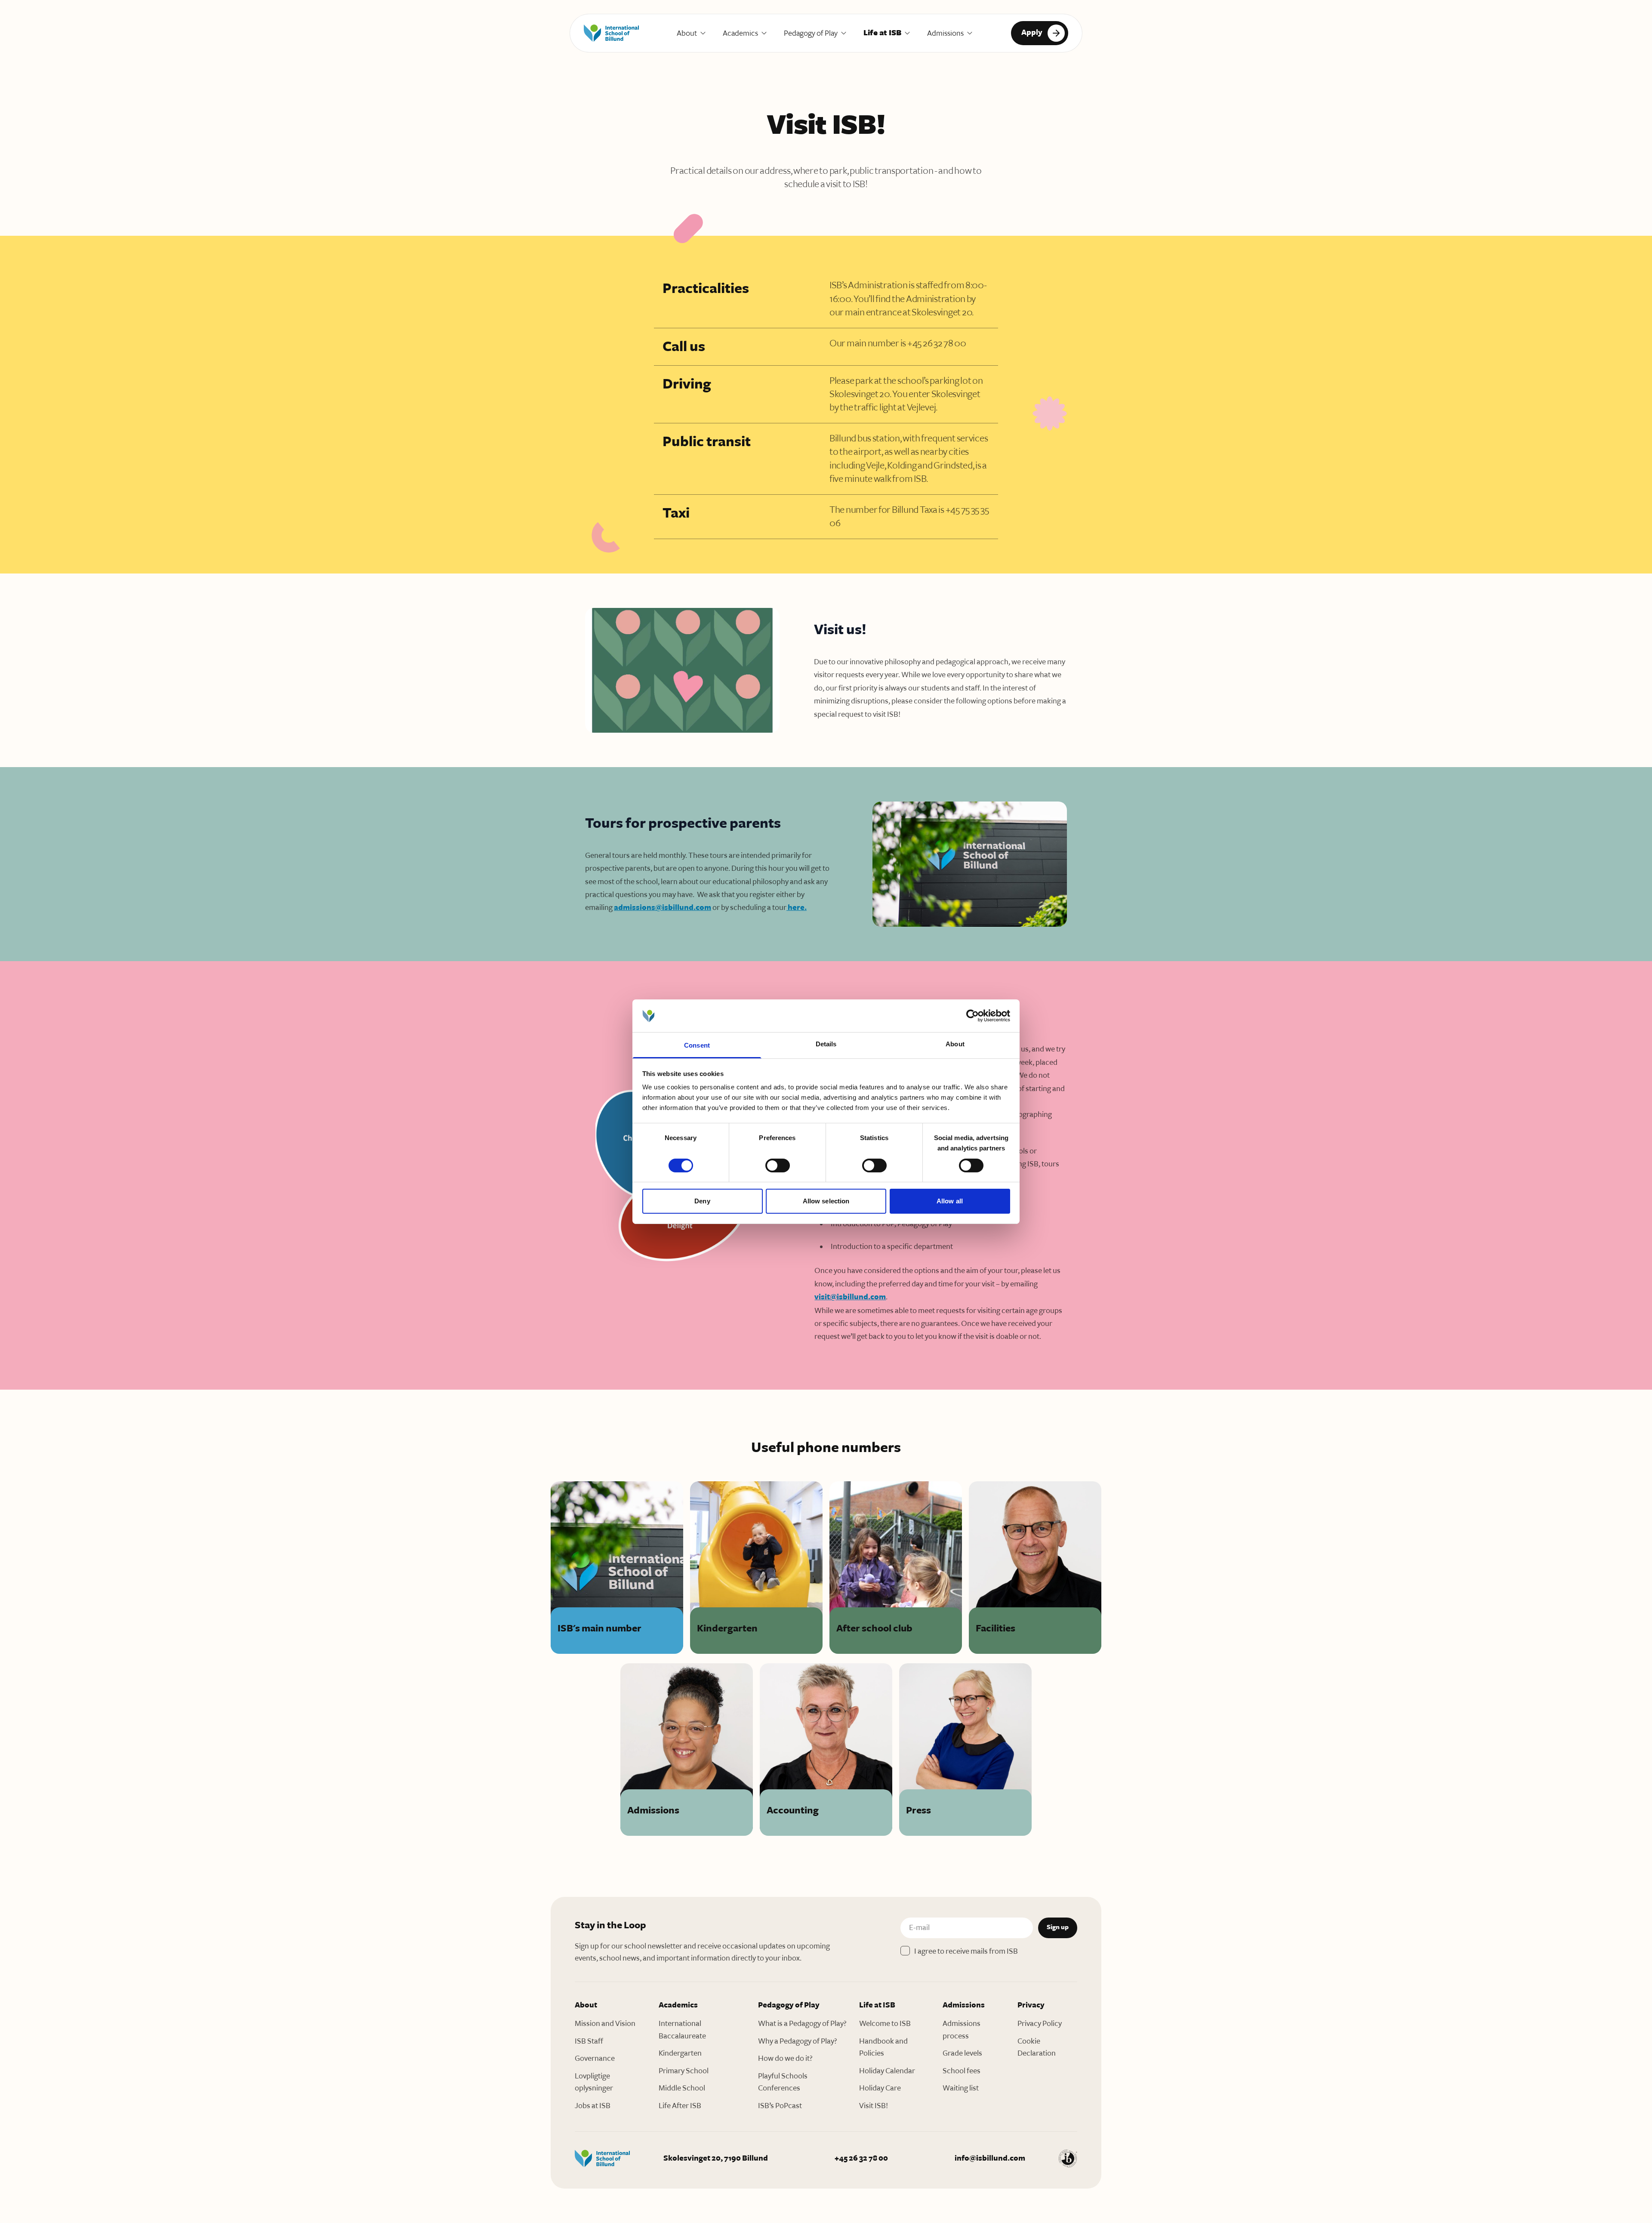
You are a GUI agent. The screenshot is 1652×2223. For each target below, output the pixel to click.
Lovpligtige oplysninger (594, 2082)
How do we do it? (785, 2058)
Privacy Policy (1040, 2023)
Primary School (684, 2071)
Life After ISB (680, 2106)
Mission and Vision (605, 2023)
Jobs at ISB (593, 2106)
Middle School (682, 2088)
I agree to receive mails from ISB (966, 1951)
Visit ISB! (874, 2106)
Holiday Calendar (887, 2071)
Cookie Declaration (1037, 2047)
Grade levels (962, 2053)
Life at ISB (882, 33)
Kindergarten (680, 2053)
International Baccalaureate (682, 2030)
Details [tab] (826, 1044)
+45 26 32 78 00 (861, 2158)
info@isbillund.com (990, 2158)
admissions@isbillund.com (663, 908)
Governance (595, 2058)
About (687, 33)
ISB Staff (589, 2041)
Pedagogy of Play (811, 33)
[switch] (778, 1165)
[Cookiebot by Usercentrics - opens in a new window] (972, 1016)
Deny (702, 1201)
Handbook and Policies (883, 2047)
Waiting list (961, 2088)
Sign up (1058, 1927)
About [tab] (955, 1044)
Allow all (950, 1201)
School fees (962, 2071)
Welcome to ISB (885, 2023)
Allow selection (826, 1201)
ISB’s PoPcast (780, 2106)
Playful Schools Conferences (783, 2082)
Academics (740, 33)
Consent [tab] (697, 1045)
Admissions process (962, 2030)
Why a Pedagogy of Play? (798, 2041)
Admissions (945, 33)
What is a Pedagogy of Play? (802, 2023)
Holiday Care (880, 2088)
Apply (1032, 32)
